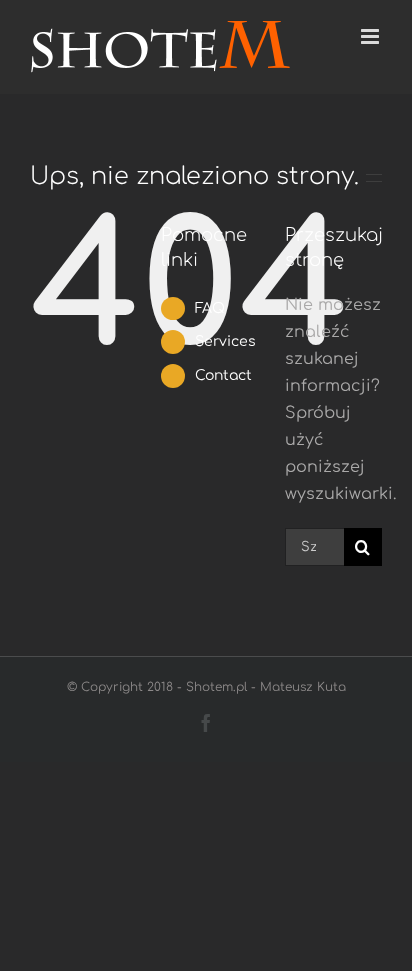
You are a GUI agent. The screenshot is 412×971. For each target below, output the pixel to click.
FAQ (210, 308)
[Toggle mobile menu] (371, 36)
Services (225, 341)
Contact (223, 375)
